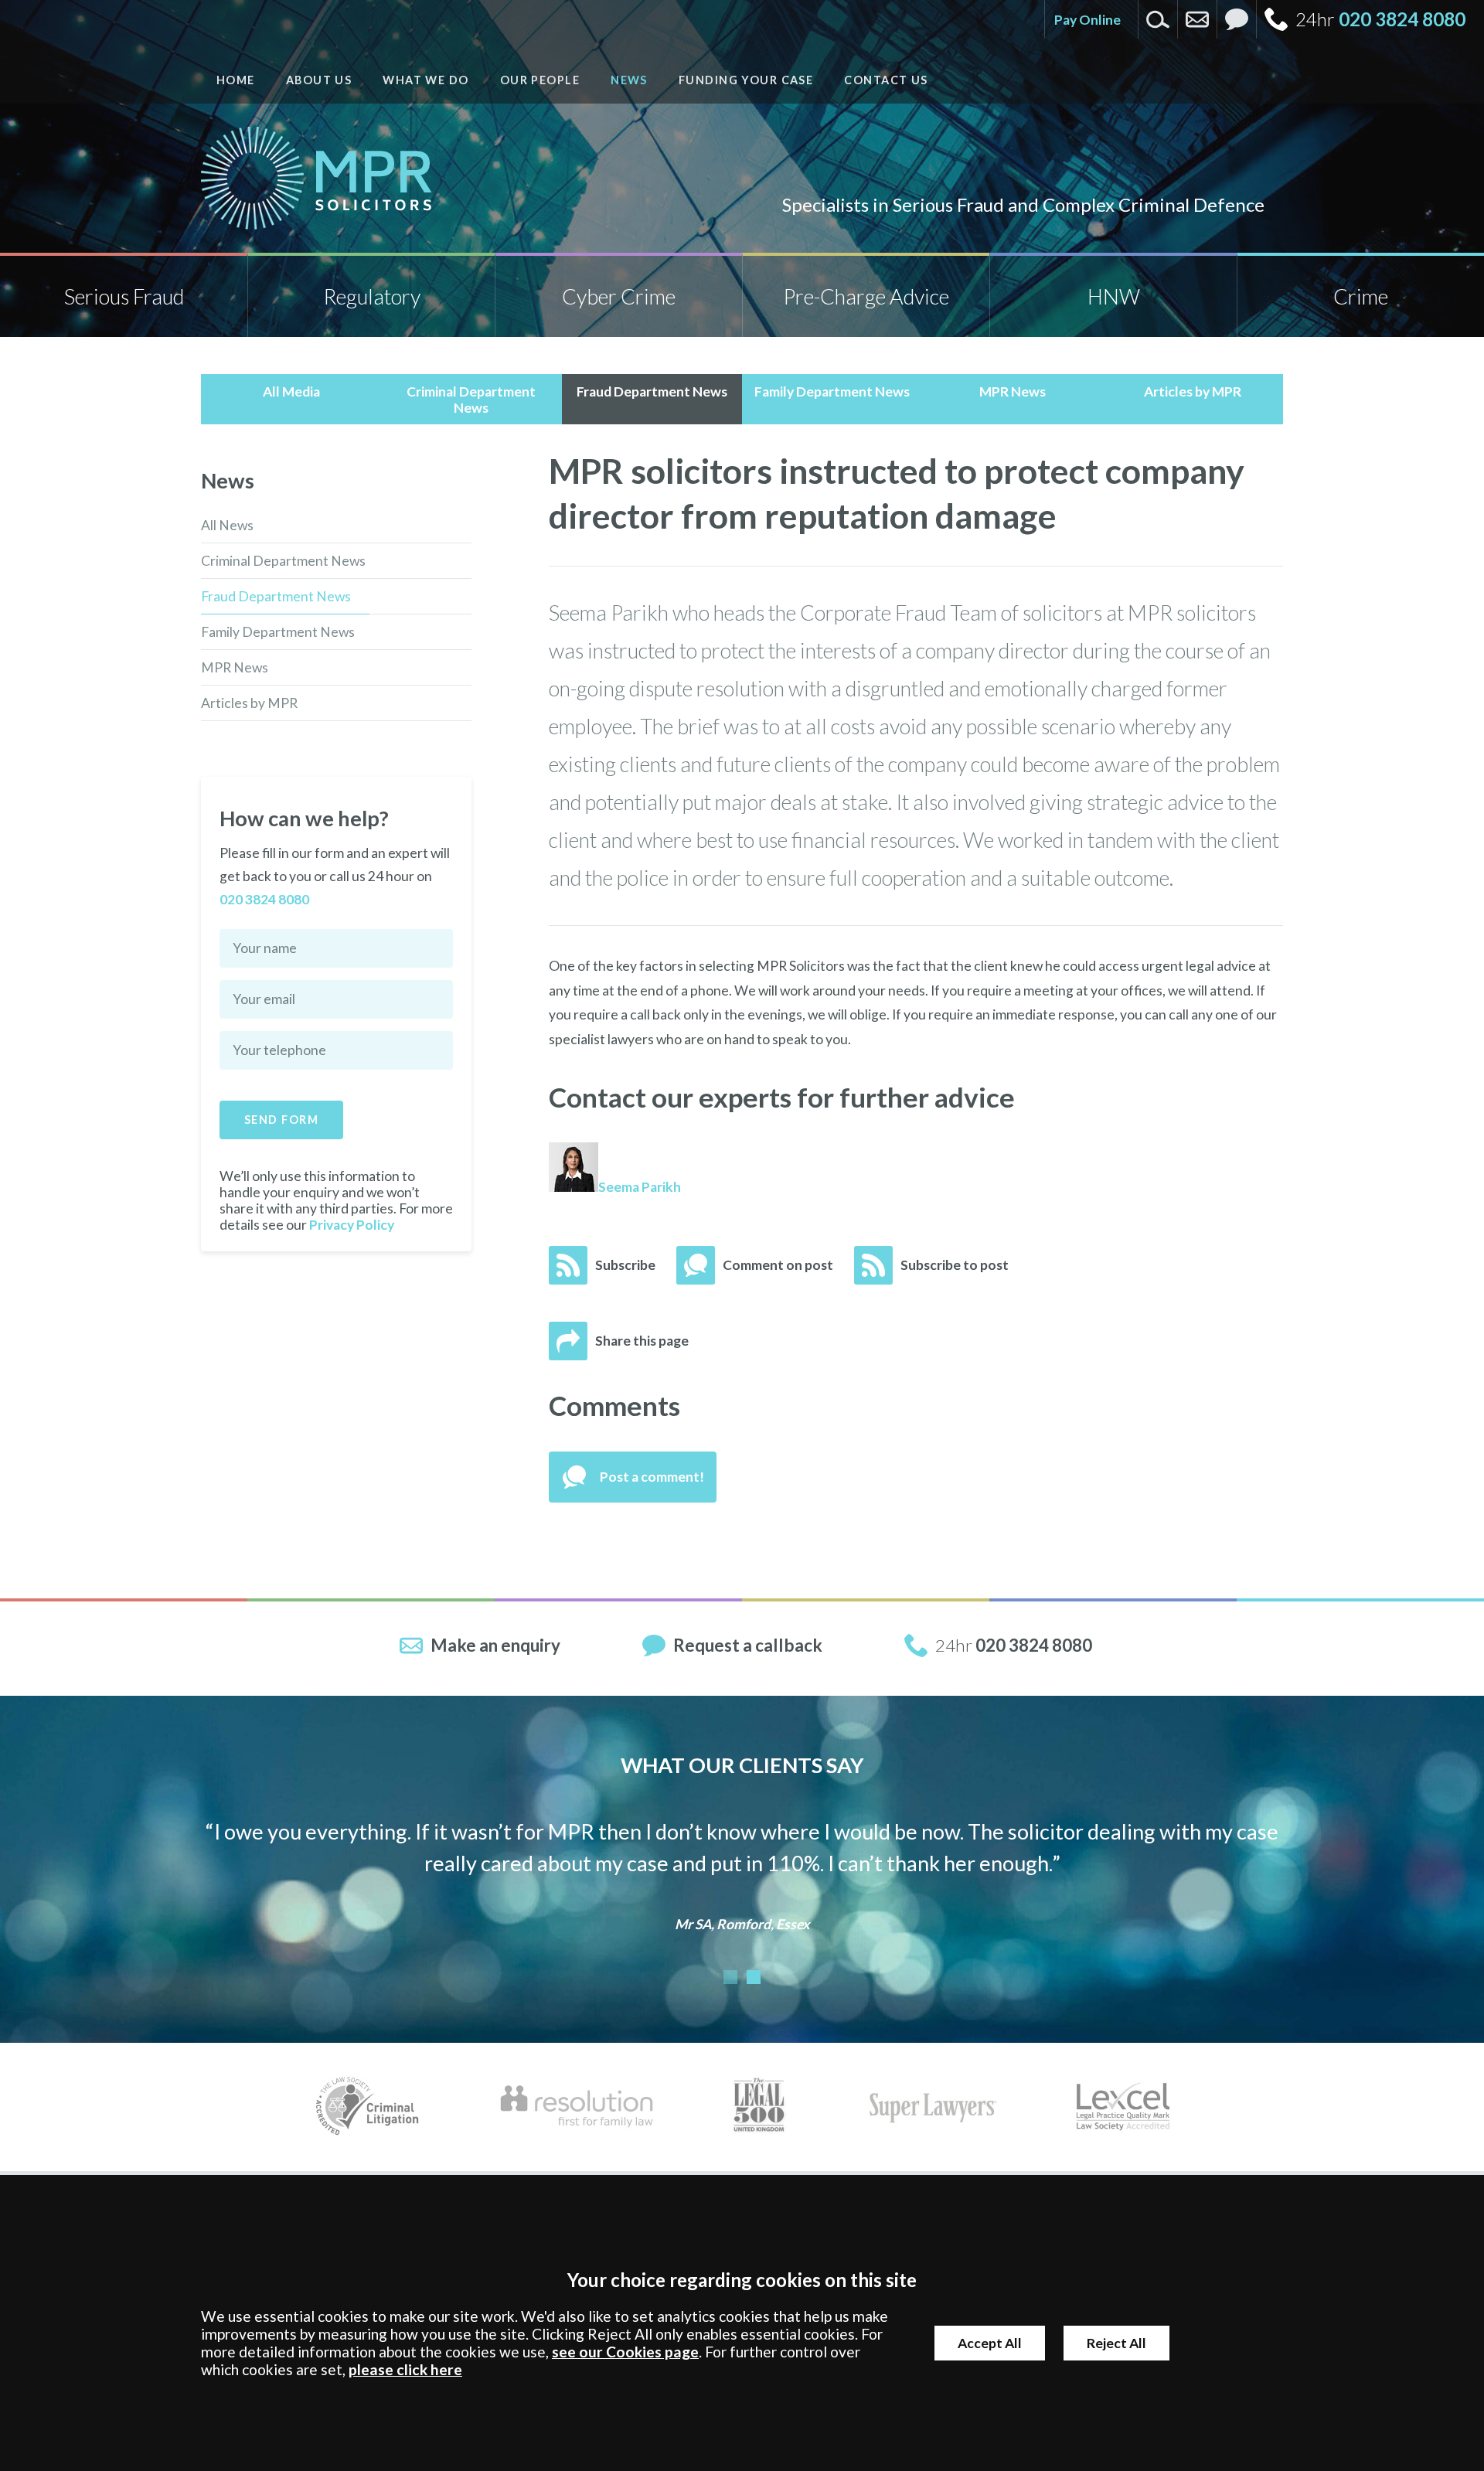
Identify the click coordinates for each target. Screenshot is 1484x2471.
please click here (405, 2369)
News (629, 80)
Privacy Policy (352, 1225)
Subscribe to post (955, 1265)
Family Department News (278, 632)
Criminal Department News (283, 561)
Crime (1361, 296)
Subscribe (625, 1265)
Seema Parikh (640, 1187)
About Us (319, 80)
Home (236, 80)
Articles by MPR (249, 703)
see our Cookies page (625, 2352)
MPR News (235, 667)
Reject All (1116, 2343)
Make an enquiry (495, 1645)
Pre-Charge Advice (866, 296)
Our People (540, 80)
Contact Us (886, 80)
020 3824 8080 (1402, 19)
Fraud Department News (276, 596)
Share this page (642, 1341)
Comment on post (778, 1265)
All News (227, 525)
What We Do (425, 80)
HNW (1114, 296)
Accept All (990, 2343)
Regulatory (372, 296)
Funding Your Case (746, 80)
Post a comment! (652, 1477)
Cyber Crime (619, 296)
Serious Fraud (124, 296)
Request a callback (748, 1645)
